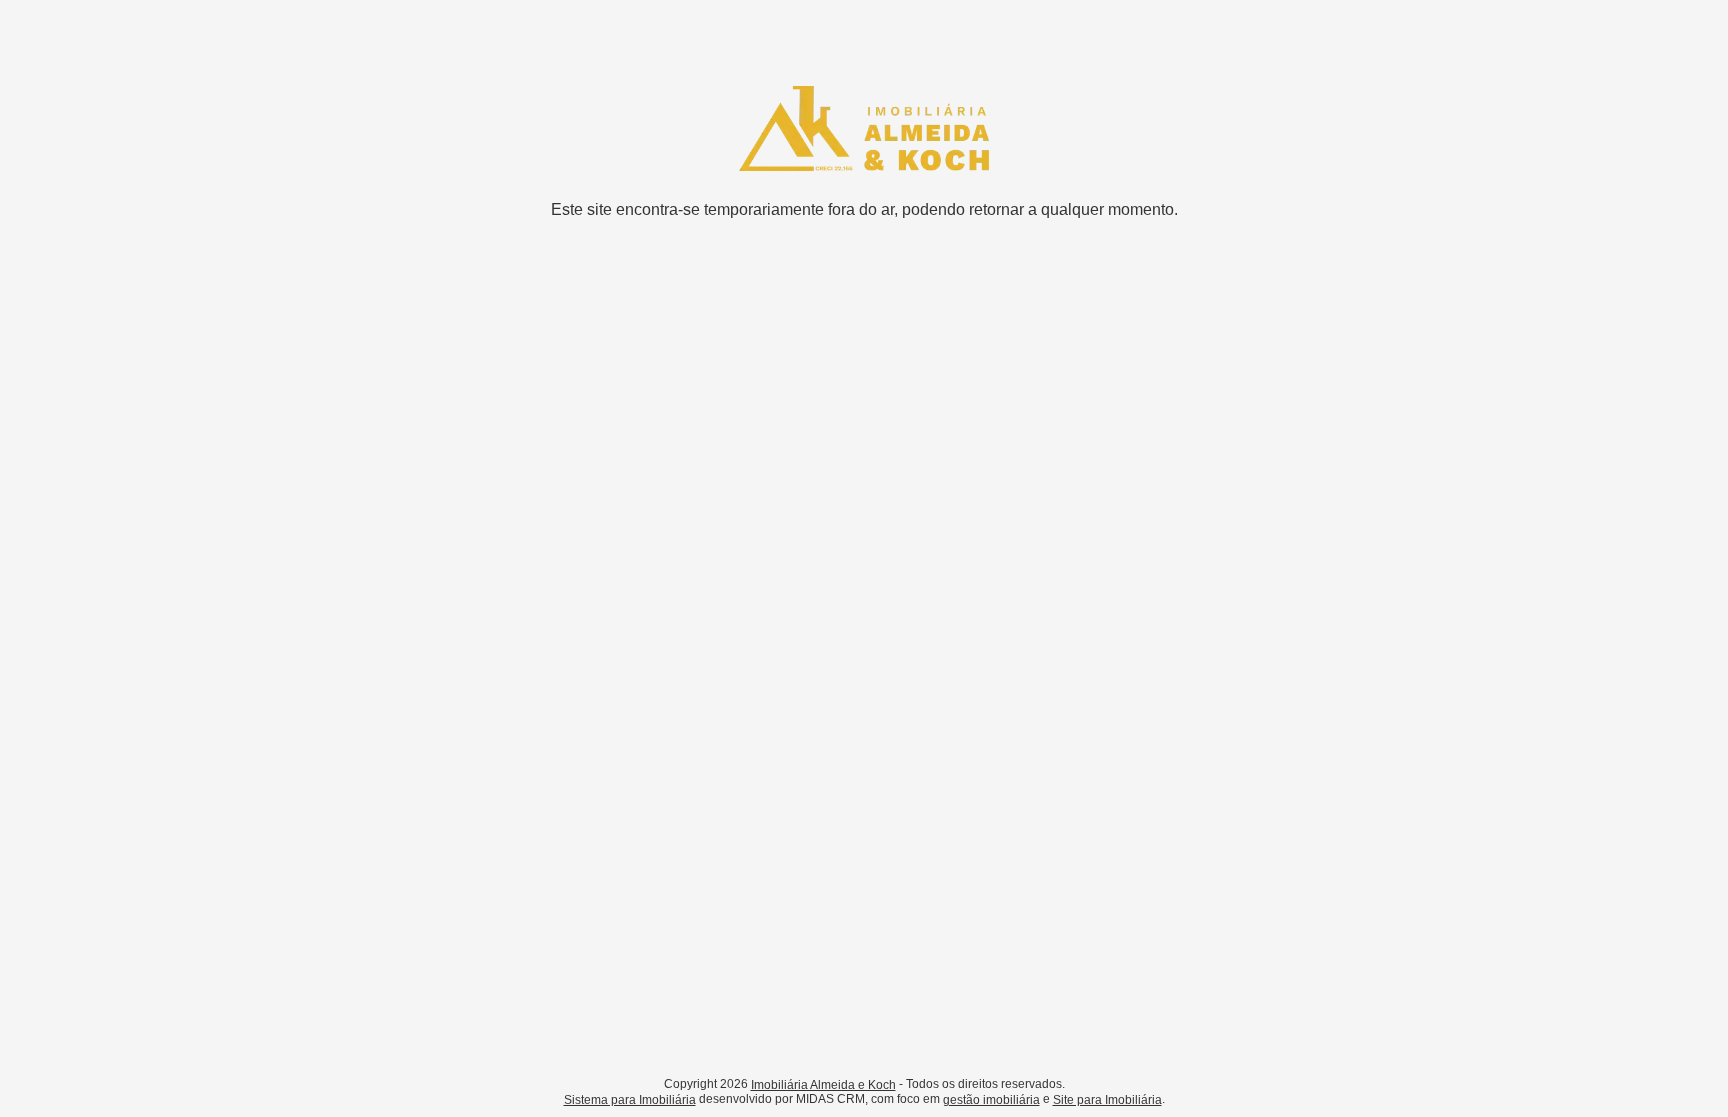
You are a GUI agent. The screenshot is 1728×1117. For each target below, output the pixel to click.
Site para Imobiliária (1107, 1100)
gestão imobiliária (991, 1100)
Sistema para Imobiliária (630, 1100)
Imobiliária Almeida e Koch (823, 1085)
